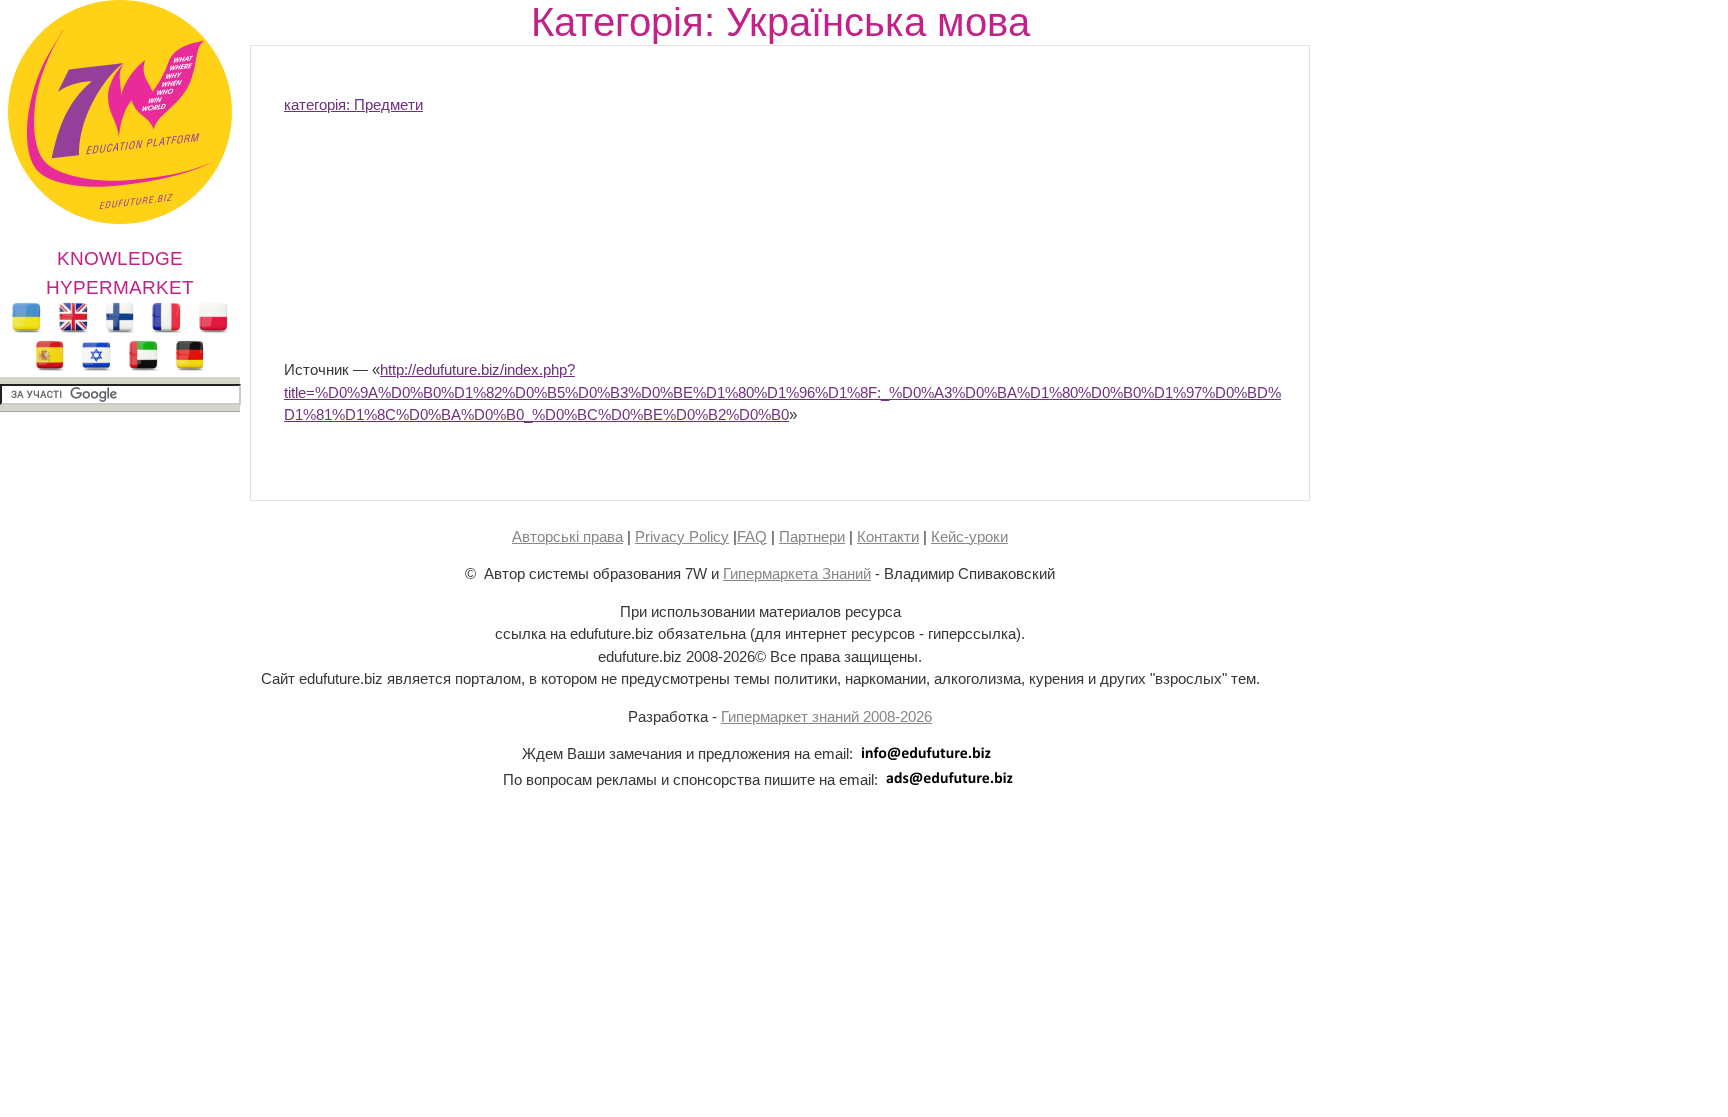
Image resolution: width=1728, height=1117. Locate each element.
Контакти (888, 536)
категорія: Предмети (353, 104)
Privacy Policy (682, 536)
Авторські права (567, 536)
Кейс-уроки (969, 536)
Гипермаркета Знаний (797, 573)
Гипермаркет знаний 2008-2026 (826, 716)
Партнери (812, 536)
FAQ (752, 536)
